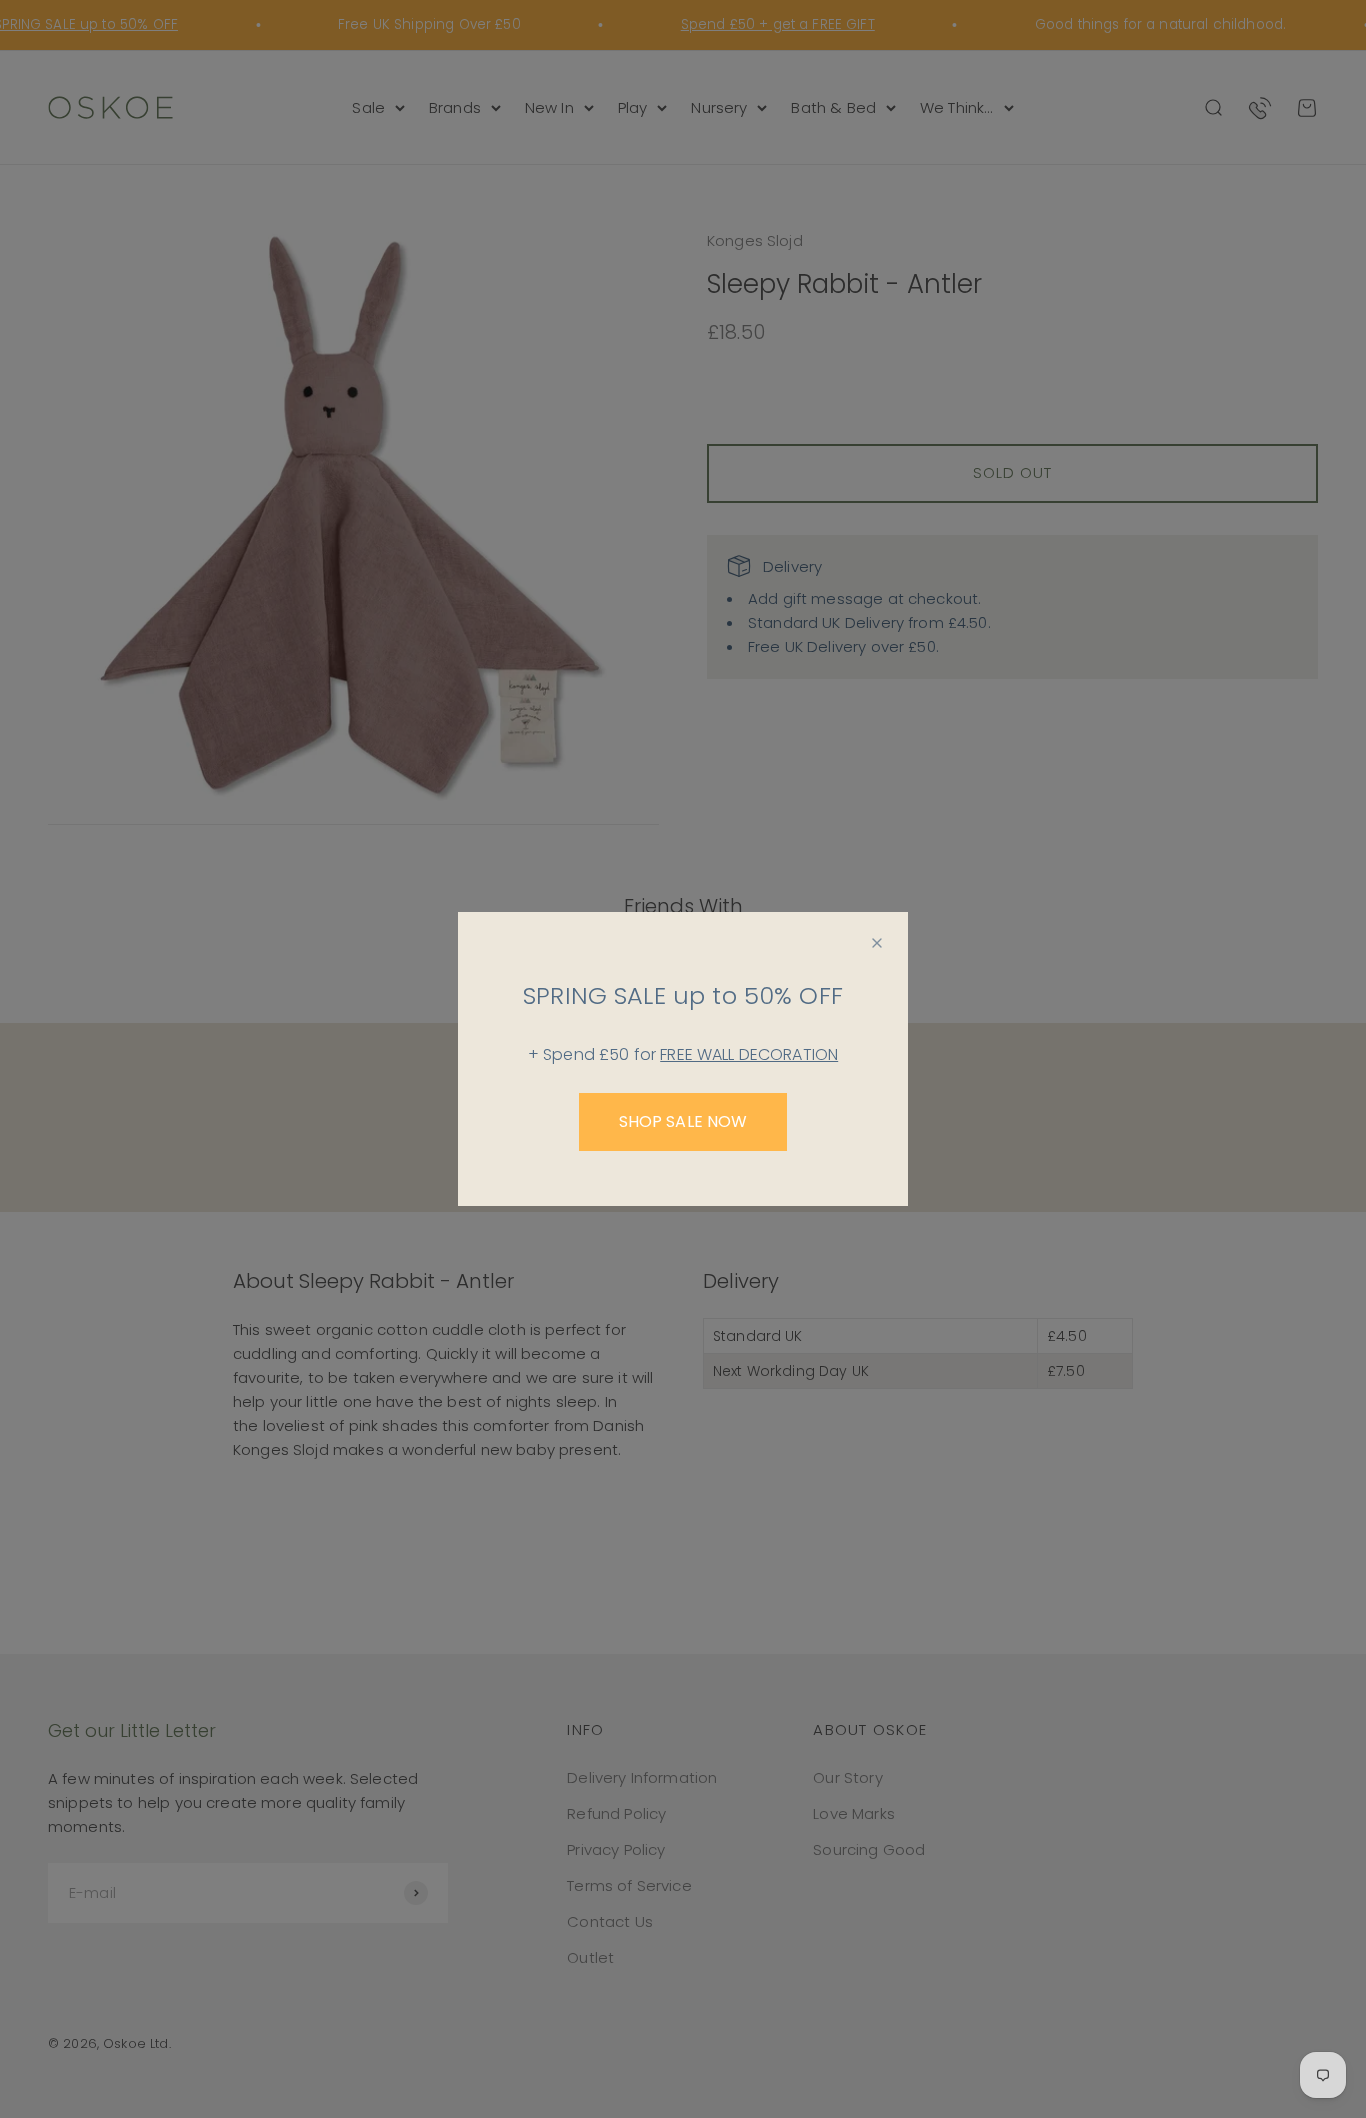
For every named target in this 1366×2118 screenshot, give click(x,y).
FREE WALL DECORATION (749, 1054)
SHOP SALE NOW (683, 1121)
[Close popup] (877, 943)
